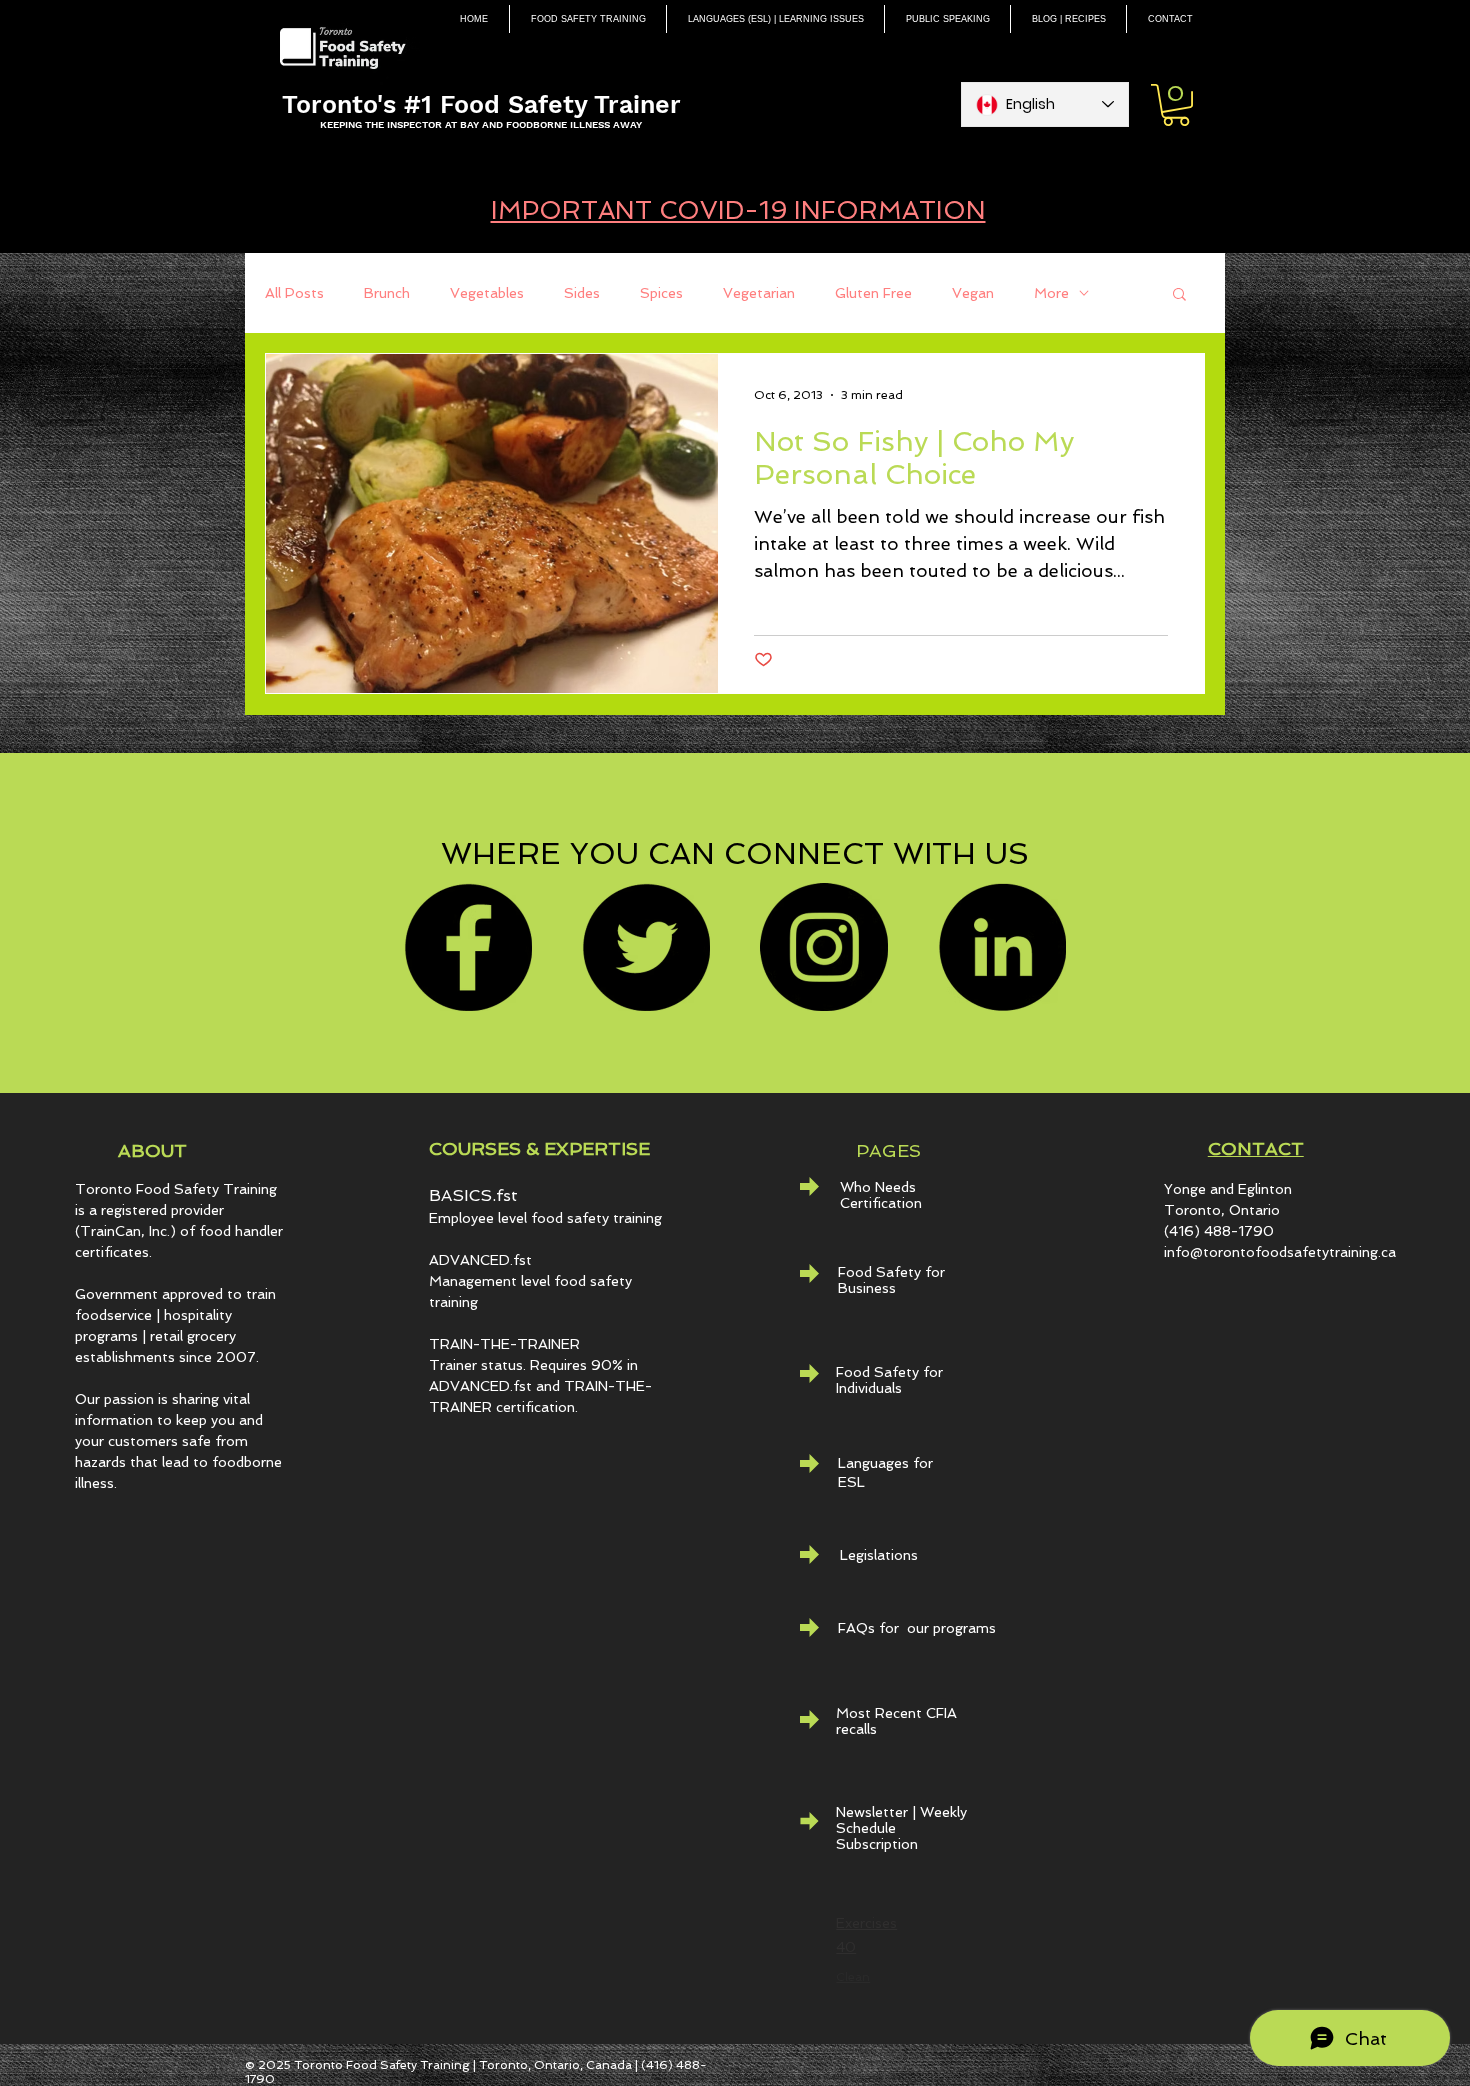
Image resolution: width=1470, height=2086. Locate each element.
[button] (1176, 105)
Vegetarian (759, 293)
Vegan (973, 293)
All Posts (294, 293)
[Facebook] (468, 947)
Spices (661, 293)
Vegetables (487, 293)
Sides (582, 293)
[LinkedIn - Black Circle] (1002, 947)
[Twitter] (646, 947)
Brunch (387, 293)
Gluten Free (873, 293)
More (1051, 293)
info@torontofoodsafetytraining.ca (1280, 1252)
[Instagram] (824, 947)
